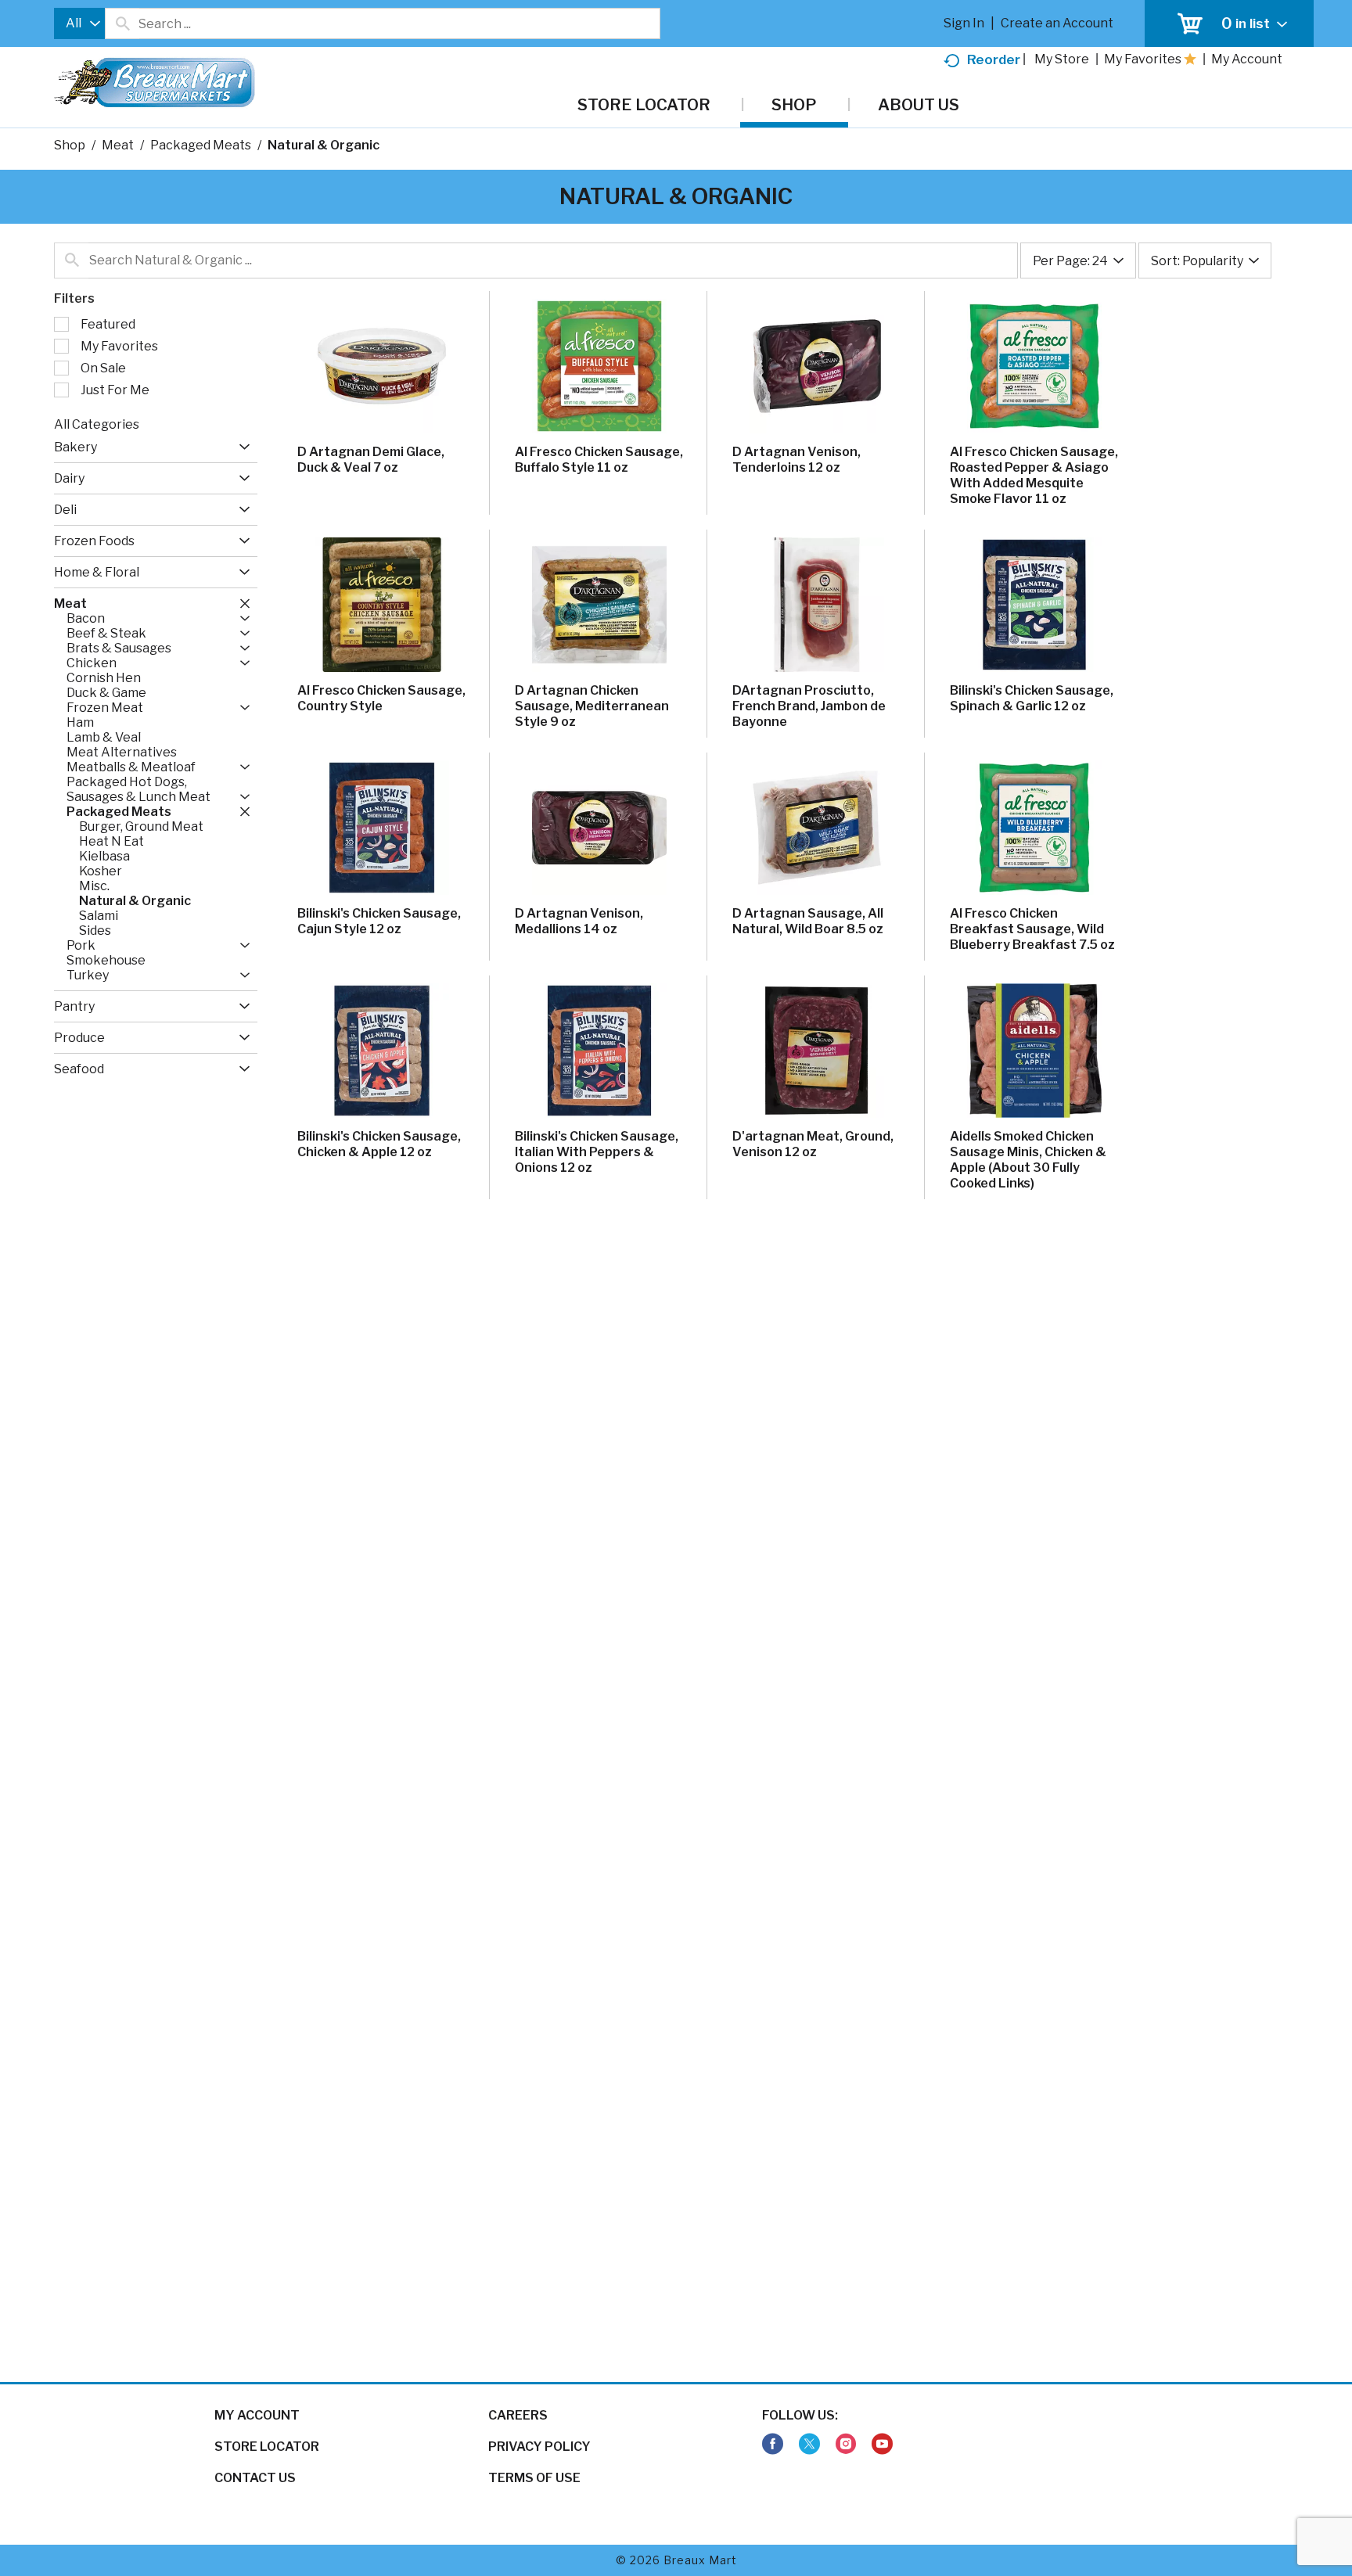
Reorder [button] (994, 59)
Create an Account (1057, 23)
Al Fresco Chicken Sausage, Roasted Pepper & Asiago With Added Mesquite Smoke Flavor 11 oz (1034, 475)
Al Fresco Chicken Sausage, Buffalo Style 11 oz (599, 460)
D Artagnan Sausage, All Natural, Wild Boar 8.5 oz (808, 921)
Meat (118, 145)
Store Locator (267, 2447)
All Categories (97, 424)
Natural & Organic (324, 145)
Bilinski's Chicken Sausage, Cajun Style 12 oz (379, 921)
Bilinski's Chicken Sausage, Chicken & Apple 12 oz (379, 1144)
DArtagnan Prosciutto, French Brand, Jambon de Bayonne (809, 706)
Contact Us (255, 2478)
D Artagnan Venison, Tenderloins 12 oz (796, 460)
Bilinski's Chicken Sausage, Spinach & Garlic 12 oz (1032, 698)
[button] (241, 447)
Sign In (964, 23)
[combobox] (79, 23)
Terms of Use (534, 2478)
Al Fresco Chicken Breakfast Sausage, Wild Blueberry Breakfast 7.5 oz (1032, 929)
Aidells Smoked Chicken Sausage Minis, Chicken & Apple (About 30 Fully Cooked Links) (1028, 1160)
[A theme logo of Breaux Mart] (155, 90)
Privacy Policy (539, 2447)
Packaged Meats (201, 145)
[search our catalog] (122, 23)
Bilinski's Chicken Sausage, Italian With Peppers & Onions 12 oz (597, 1152)
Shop (70, 145)
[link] (773, 2444)
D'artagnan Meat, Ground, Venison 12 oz (813, 1144)
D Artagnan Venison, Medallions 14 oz (579, 921)
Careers (518, 2415)
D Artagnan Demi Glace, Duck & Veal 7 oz (371, 460)
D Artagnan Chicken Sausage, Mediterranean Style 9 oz (592, 706)
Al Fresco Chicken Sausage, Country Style (381, 698)
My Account (257, 2415)
